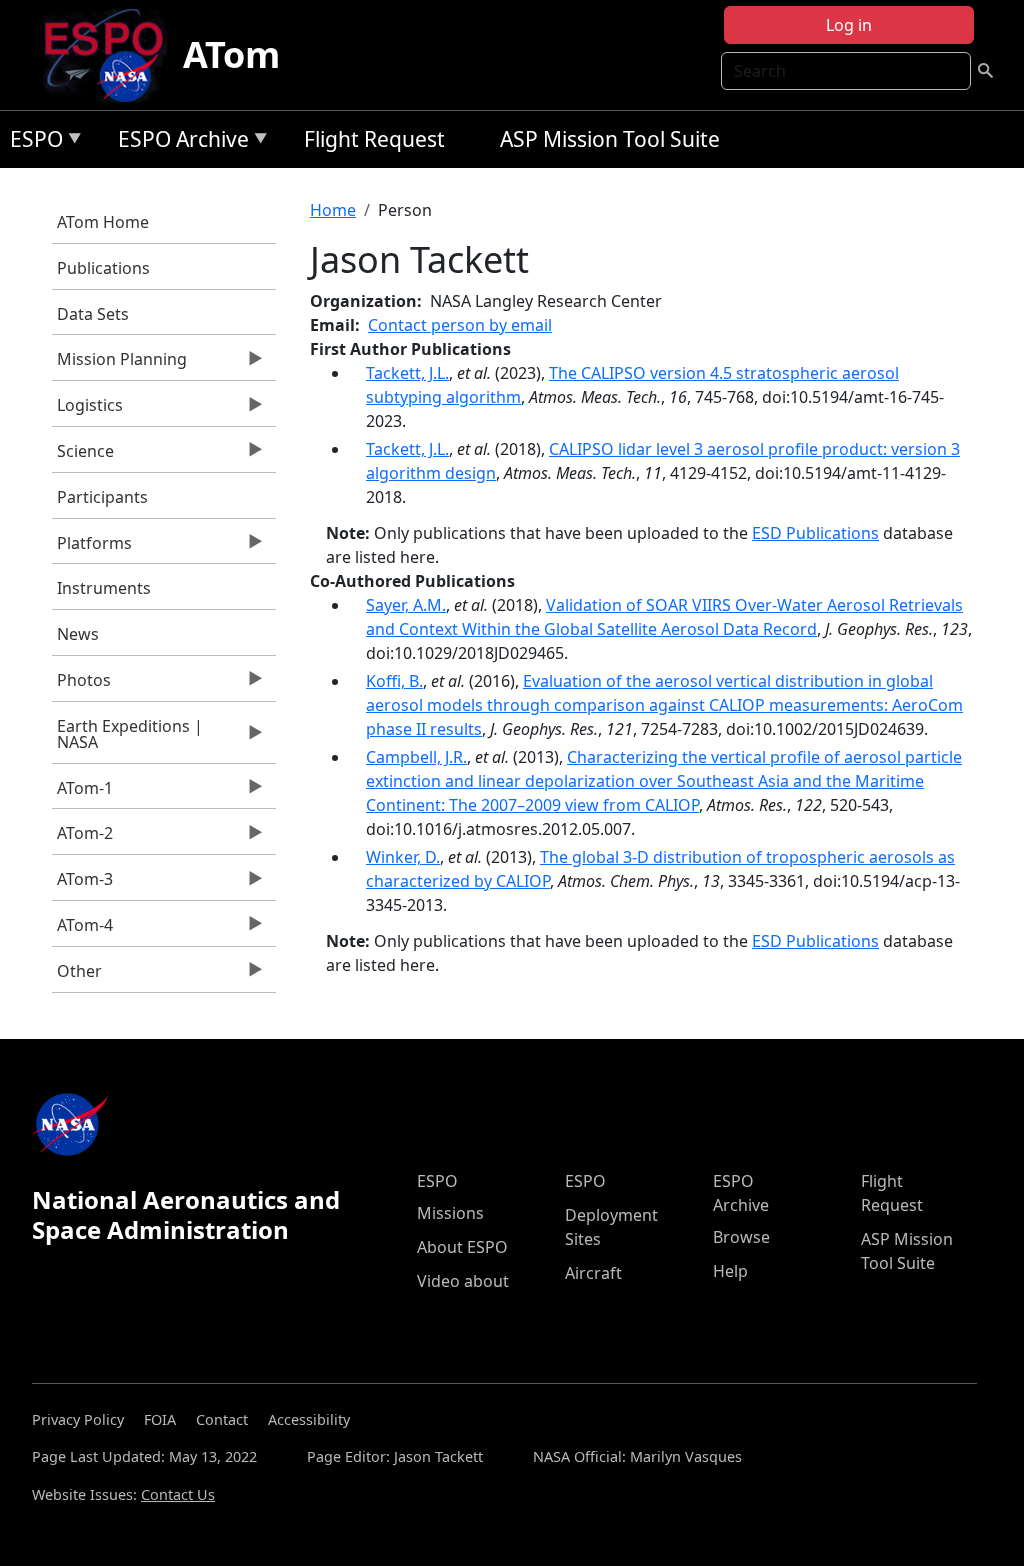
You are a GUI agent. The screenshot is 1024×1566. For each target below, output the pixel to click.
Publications (103, 268)
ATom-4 (82, 930)
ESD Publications (815, 533)
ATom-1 (82, 793)
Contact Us (178, 1494)
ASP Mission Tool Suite (610, 139)
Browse (741, 1237)
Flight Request (374, 139)
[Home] (111, 55)
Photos (81, 685)
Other (77, 976)
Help (730, 1271)
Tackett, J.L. (407, 373)
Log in (849, 25)
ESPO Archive (178, 142)
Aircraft (593, 1273)
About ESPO (462, 1247)
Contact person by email (460, 325)
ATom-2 (82, 838)
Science (83, 456)
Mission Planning (119, 364)
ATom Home (103, 222)
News (78, 634)
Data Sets (93, 314)
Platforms (92, 548)
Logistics (87, 410)
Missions (450, 1213)
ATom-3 (82, 884)
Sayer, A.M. (406, 605)
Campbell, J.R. (416, 757)
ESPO (31, 142)
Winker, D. (403, 857)
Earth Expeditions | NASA (127, 739)
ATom (231, 54)
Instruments (104, 588)
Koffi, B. (394, 681)
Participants (102, 497)
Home (333, 210)
